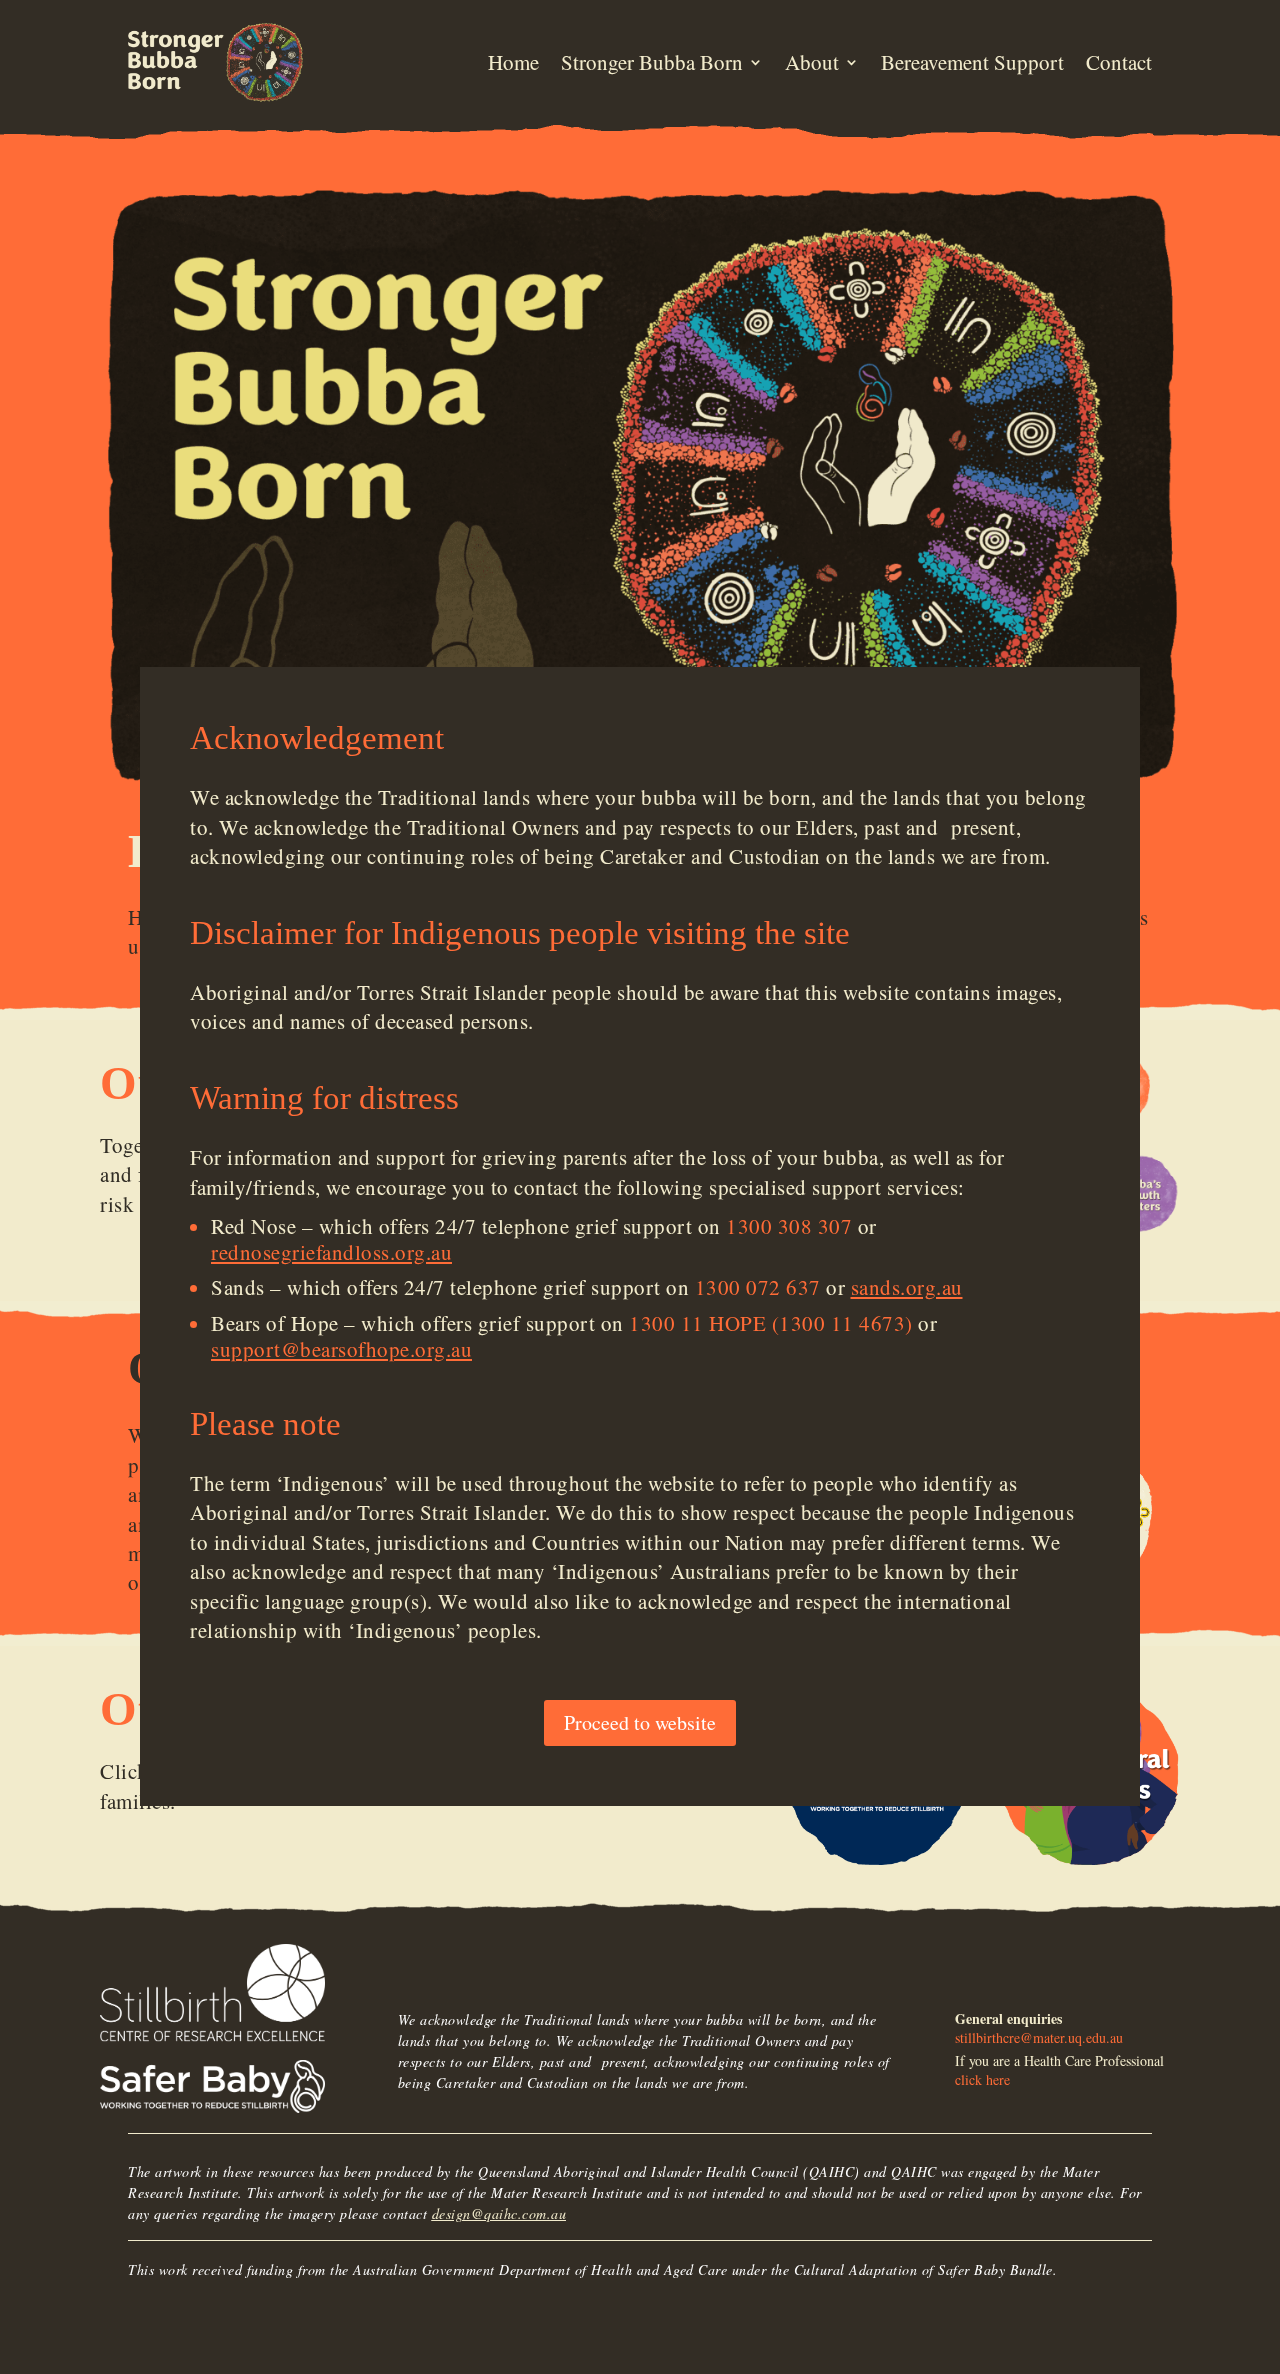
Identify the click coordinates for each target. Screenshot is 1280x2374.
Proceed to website (640, 1723)
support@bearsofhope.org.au (341, 1349)
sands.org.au (907, 1287)
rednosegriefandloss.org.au (331, 1252)
